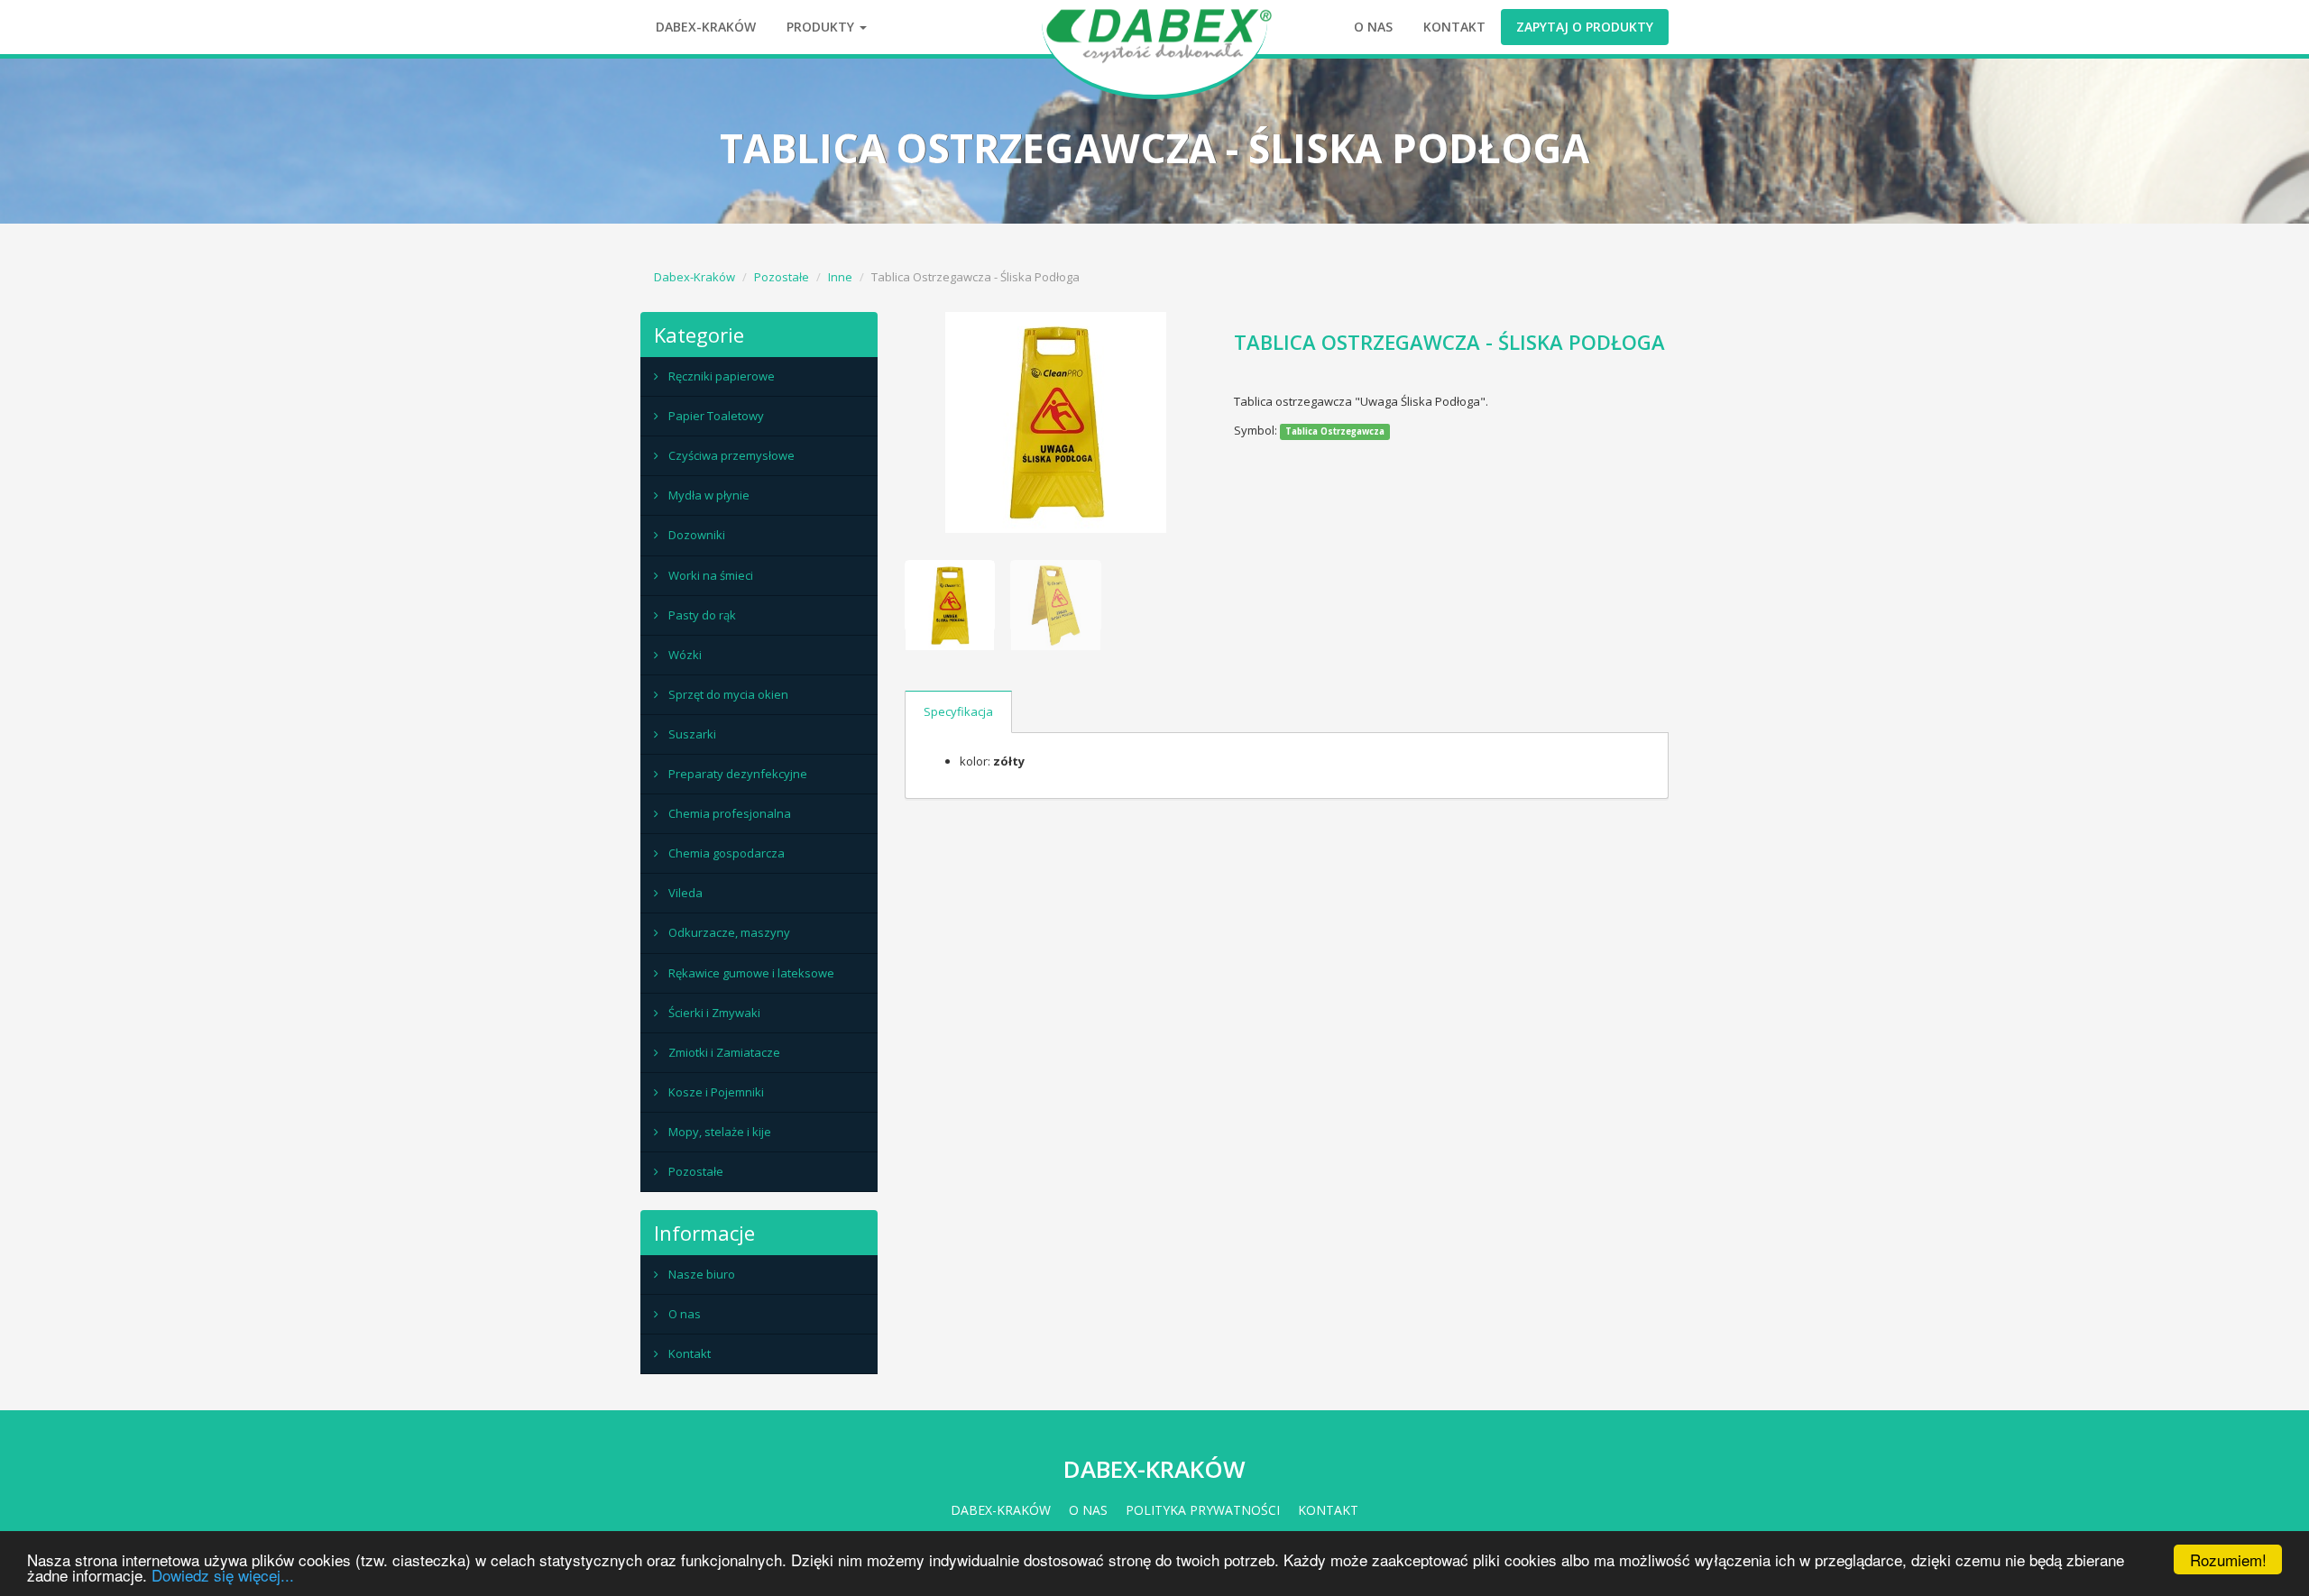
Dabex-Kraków (706, 27)
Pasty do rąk (702, 615)
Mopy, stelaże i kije (720, 1132)
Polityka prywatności (1203, 1510)
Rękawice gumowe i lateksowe (751, 973)
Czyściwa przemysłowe (731, 455)
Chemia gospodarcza (727, 853)
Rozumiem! (2228, 1559)
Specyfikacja (958, 711)
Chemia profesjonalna (730, 813)
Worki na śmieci (711, 575)
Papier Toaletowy (716, 416)
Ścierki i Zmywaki (714, 1013)
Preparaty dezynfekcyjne (738, 774)
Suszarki (692, 734)
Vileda (685, 893)
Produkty (822, 27)
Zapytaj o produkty (1585, 27)
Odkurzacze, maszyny (729, 932)
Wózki (685, 655)
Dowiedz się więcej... (223, 1575)
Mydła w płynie (709, 495)
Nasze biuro (702, 1274)
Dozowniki (697, 535)
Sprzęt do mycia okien (728, 694)
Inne (840, 277)
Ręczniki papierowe (722, 376)
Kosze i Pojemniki (716, 1092)
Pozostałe (782, 277)
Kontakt (1454, 27)
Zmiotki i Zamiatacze (724, 1052)
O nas (1373, 27)
